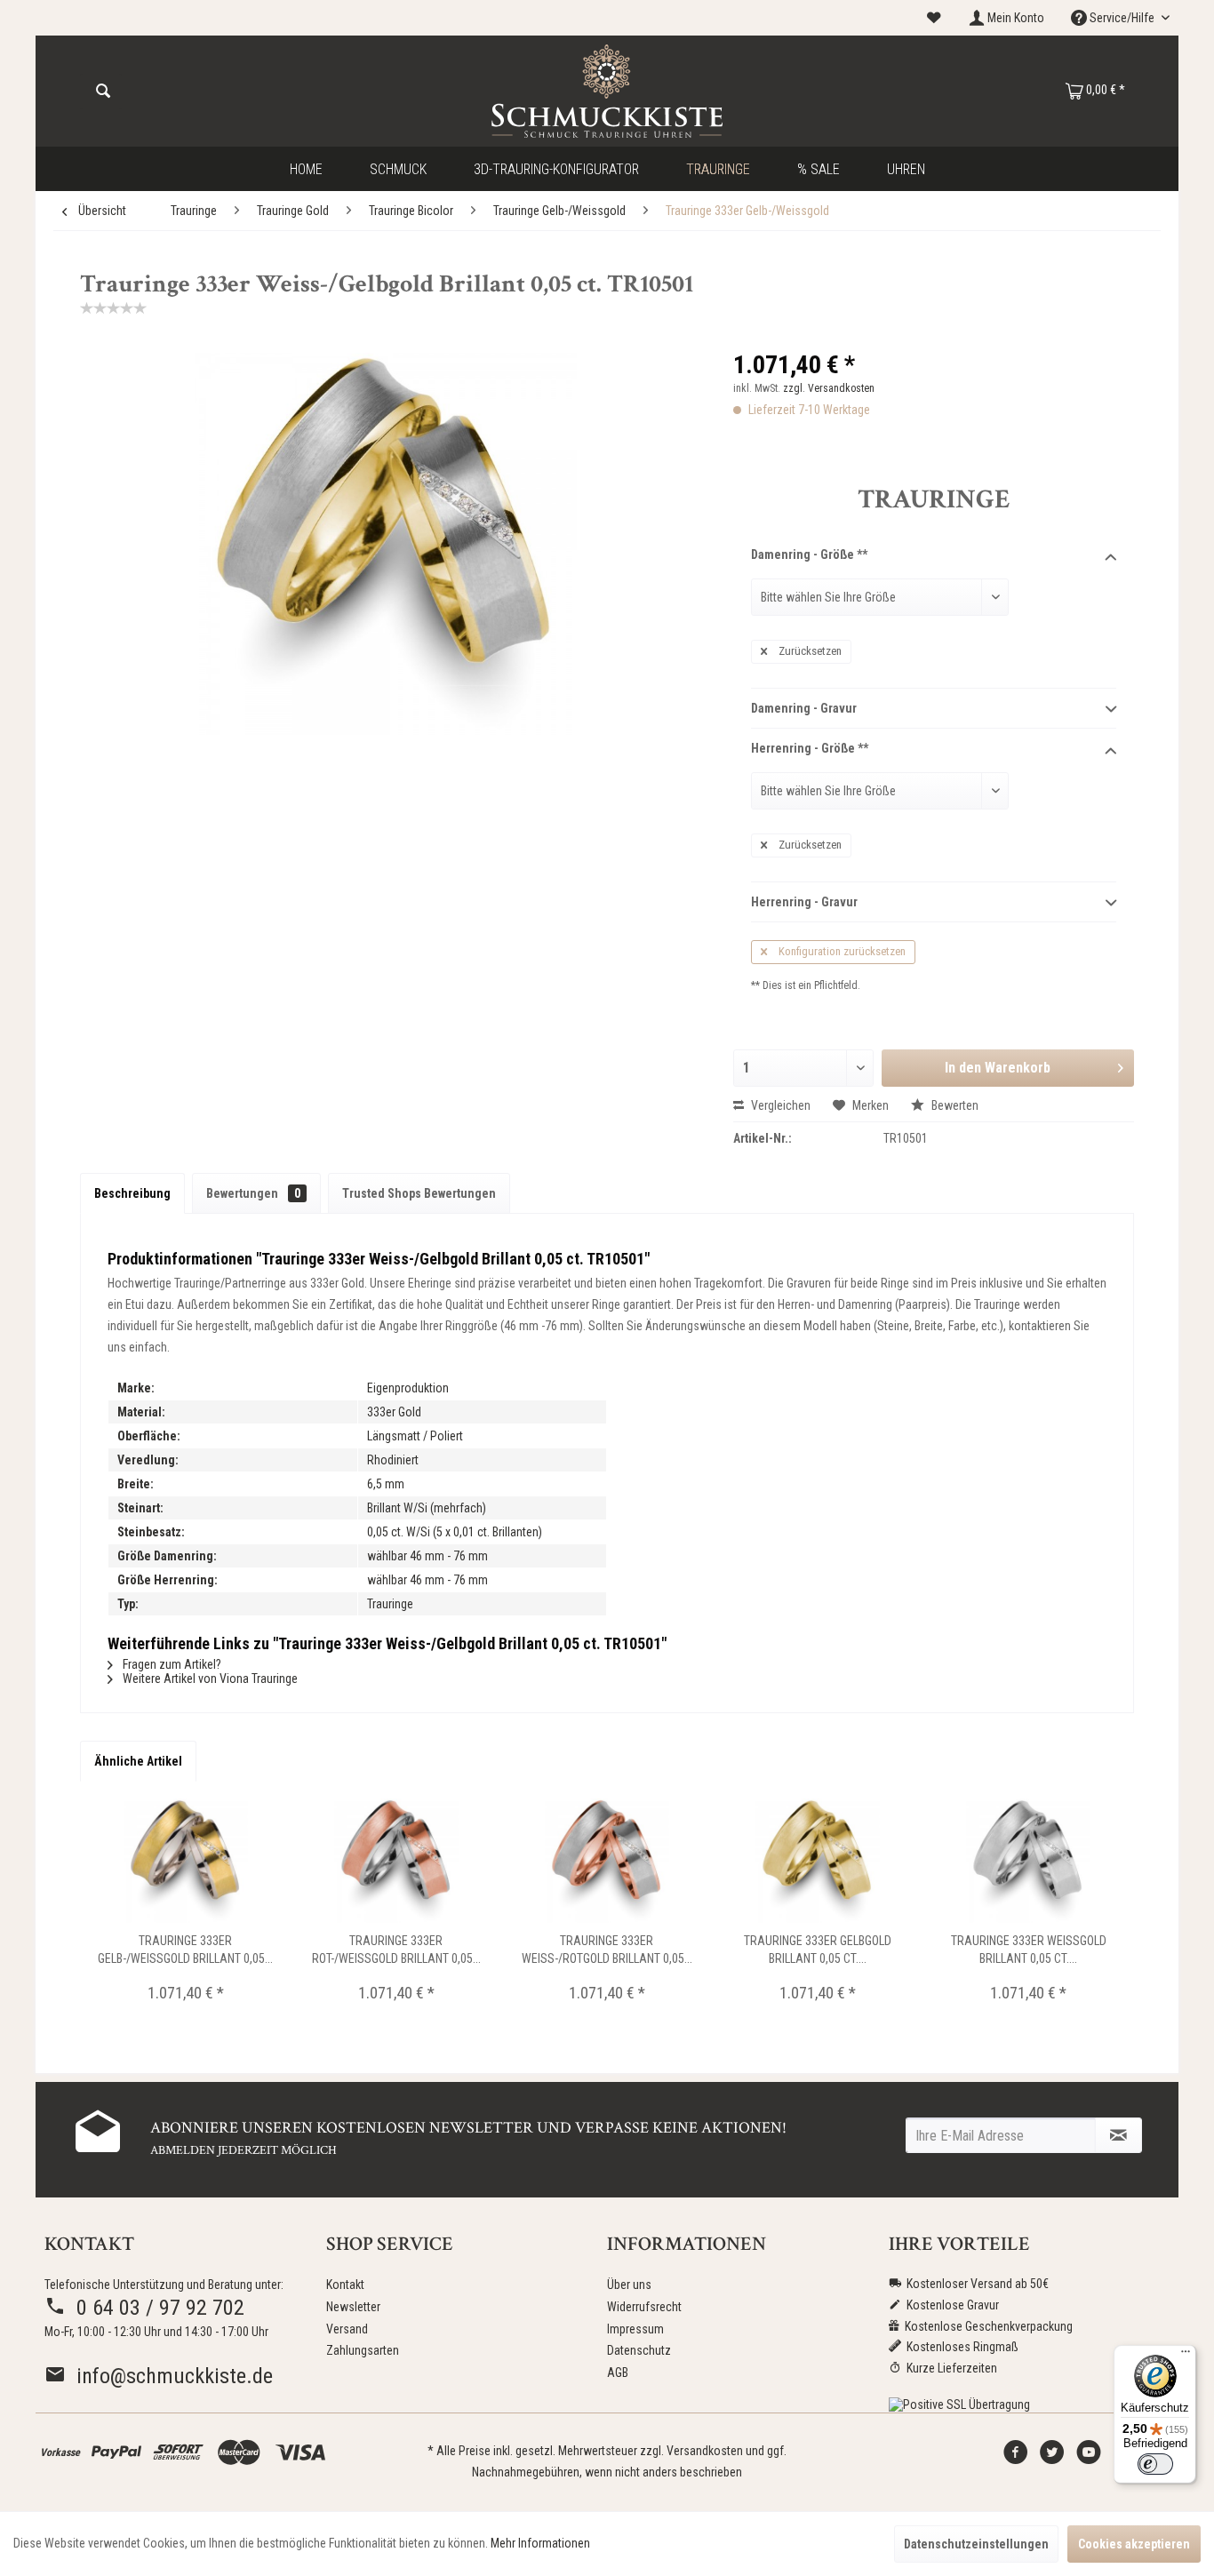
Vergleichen (779, 1105)
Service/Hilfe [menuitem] (1122, 18)
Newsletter (353, 2307)
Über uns (629, 2285)
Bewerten (954, 1105)
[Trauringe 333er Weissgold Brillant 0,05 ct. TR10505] (1029, 1861)
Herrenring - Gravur (804, 902)
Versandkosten (705, 2451)
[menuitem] (934, 18)
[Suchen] (103, 92)
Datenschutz (639, 2350)
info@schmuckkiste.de (169, 2376)
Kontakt (345, 2285)
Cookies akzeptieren (1134, 2544)
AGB (618, 2373)
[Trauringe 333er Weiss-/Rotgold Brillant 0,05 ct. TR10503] (607, 1861)
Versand (347, 2329)
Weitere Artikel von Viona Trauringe (209, 1679)
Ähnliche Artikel (138, 1761)
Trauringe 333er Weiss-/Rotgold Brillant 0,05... (607, 1950)
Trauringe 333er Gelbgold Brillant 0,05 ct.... (818, 1950)
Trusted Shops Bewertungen (419, 1193)
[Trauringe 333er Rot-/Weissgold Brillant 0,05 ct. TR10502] (396, 1861)
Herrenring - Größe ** (810, 748)
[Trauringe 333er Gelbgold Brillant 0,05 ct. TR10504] (818, 1861)
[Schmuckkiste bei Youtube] (1089, 2457)
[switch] (1155, 2464)
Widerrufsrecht (644, 2307)
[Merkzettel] (934, 18)
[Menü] (1186, 2356)
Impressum (635, 2329)
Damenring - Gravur (804, 708)
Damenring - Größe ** (809, 554)
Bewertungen (253, 1193)
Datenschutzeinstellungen (976, 2544)
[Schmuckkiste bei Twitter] (1052, 2457)
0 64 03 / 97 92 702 (155, 2308)
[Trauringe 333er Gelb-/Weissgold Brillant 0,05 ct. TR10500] (185, 1861)
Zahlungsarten (363, 2350)
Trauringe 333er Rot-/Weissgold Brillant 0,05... (396, 1950)
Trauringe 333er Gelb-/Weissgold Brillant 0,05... (185, 1950)
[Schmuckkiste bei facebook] (1016, 2457)
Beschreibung (132, 1193)
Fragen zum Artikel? (171, 1664)
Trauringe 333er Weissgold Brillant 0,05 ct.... (1029, 1950)
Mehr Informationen (540, 2543)
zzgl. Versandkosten (829, 388)
